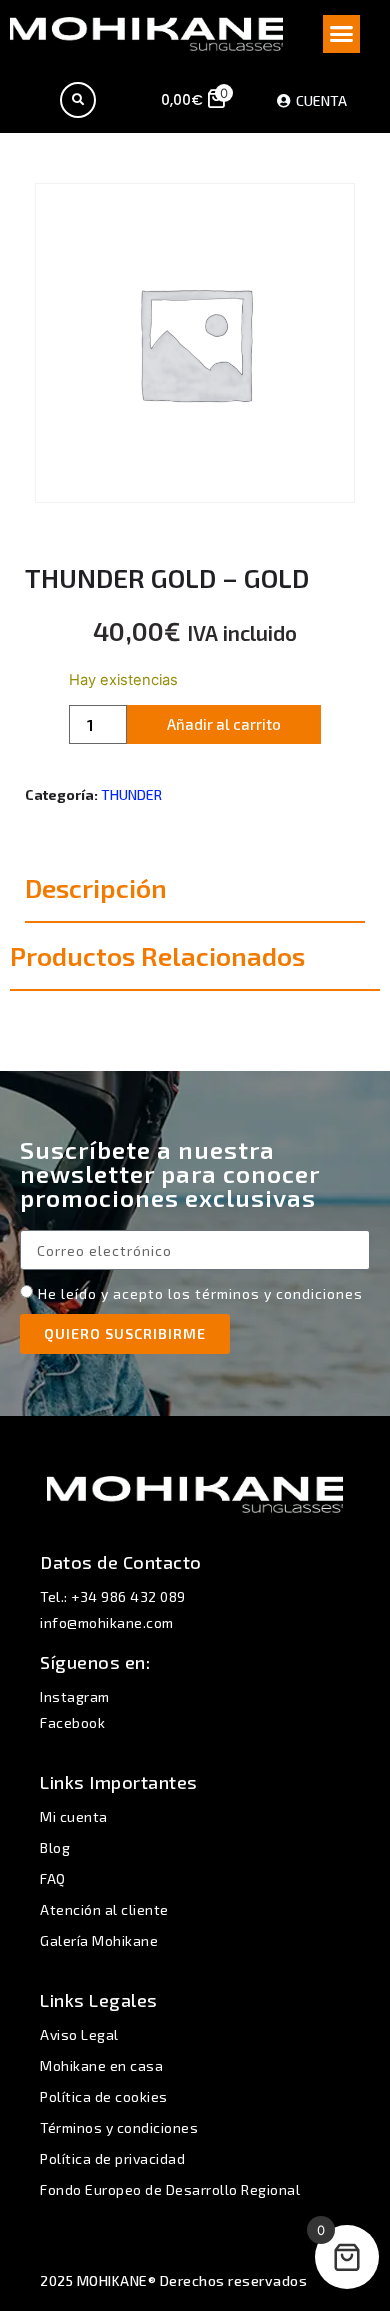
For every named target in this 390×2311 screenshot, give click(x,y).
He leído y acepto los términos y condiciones (200, 1293)
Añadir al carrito (224, 724)
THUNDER (131, 794)
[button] (342, 34)
